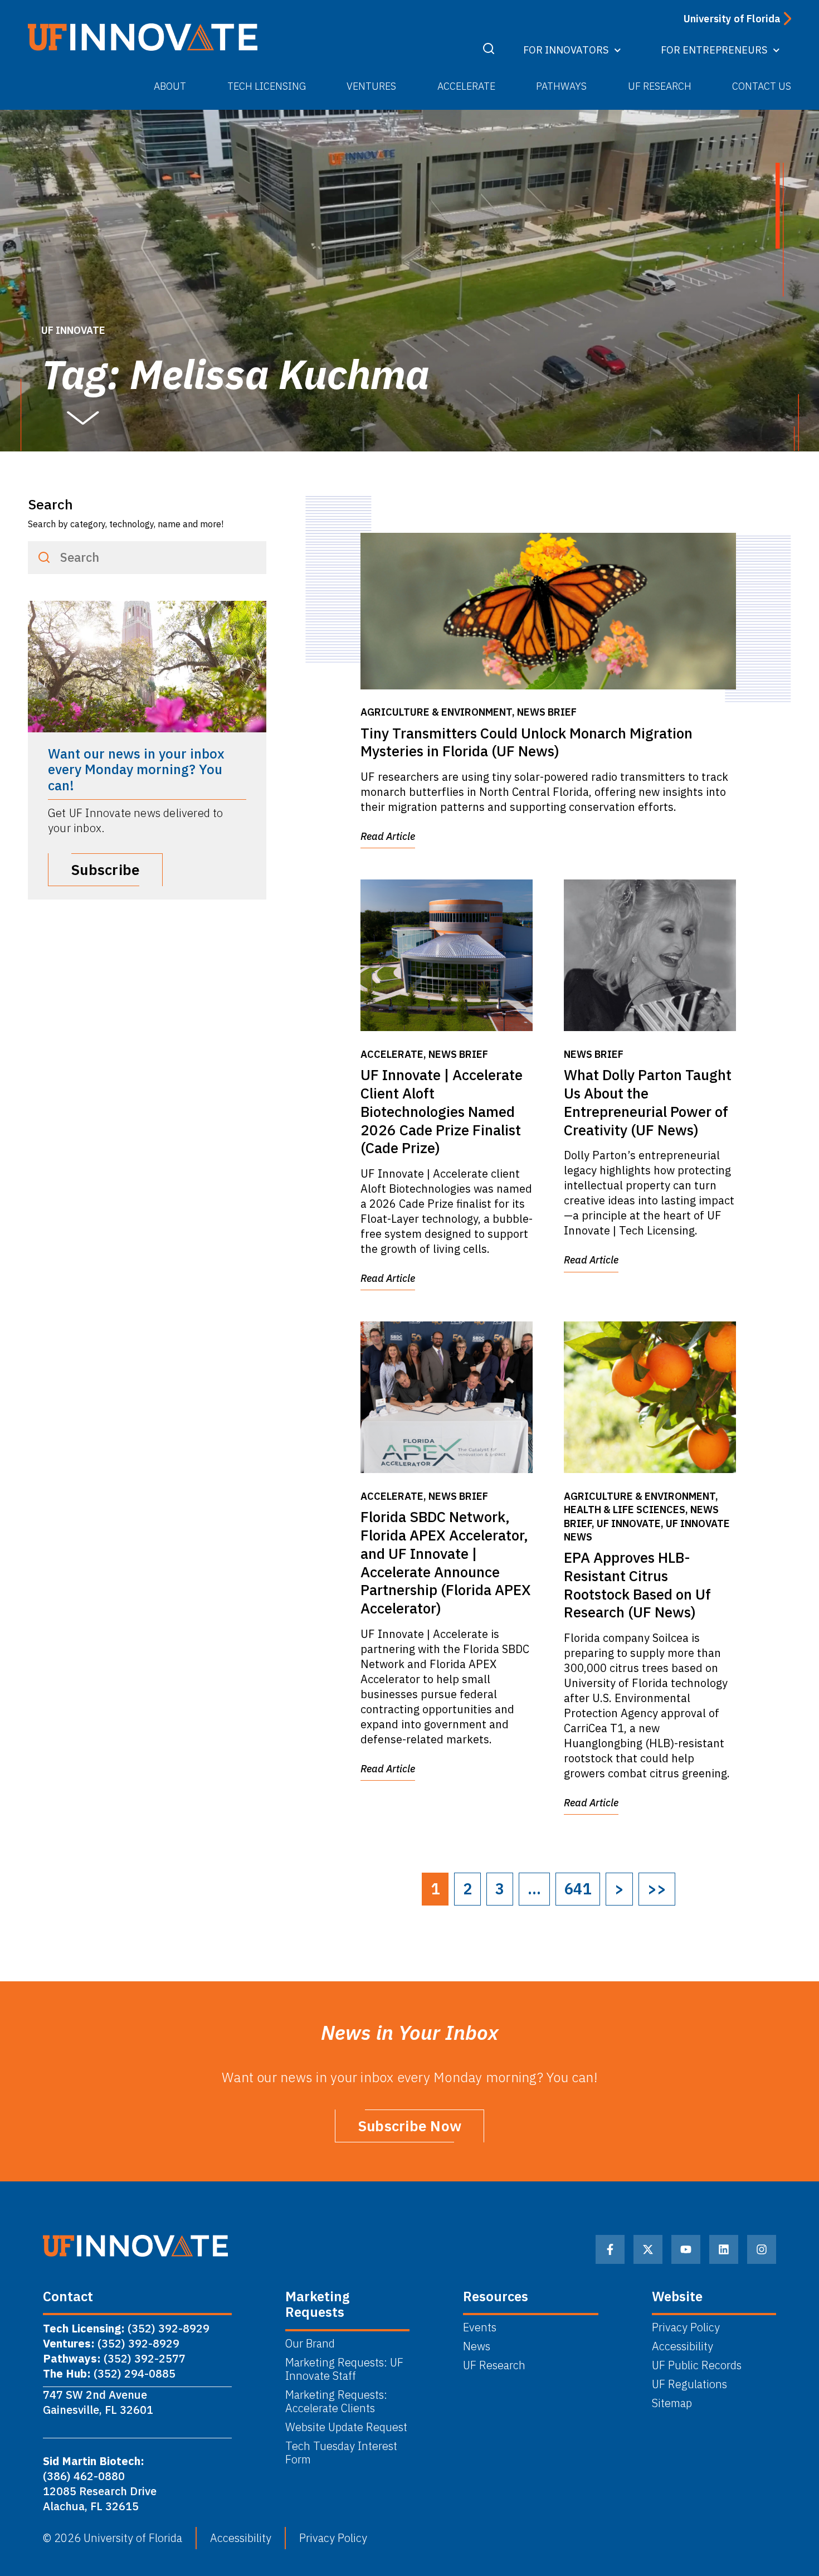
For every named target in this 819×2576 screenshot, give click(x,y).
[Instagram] (762, 2249)
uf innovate (73, 330)
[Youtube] (686, 2249)
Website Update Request (346, 2427)
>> (657, 1889)
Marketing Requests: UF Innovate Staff (344, 2369)
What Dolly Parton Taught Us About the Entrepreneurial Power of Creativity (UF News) (648, 1102)
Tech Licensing (267, 86)
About (170, 86)
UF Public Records (697, 2365)
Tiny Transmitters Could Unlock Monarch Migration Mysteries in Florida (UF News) (526, 742)
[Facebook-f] (610, 2249)
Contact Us (762, 86)
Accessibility (682, 2346)
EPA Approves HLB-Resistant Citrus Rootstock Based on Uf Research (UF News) (637, 1585)
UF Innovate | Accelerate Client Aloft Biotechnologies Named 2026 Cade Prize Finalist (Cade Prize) (442, 1111)
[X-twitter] (648, 2249)
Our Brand (310, 2344)
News (477, 2346)
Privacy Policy (686, 2327)
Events (480, 2327)
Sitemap (672, 2403)
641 (578, 1889)
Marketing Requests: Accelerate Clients (336, 2402)
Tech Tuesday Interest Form (341, 2453)
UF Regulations (689, 2384)
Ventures (371, 86)
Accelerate (466, 86)
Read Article (388, 836)
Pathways (561, 86)
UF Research (660, 86)
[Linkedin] (724, 2249)
